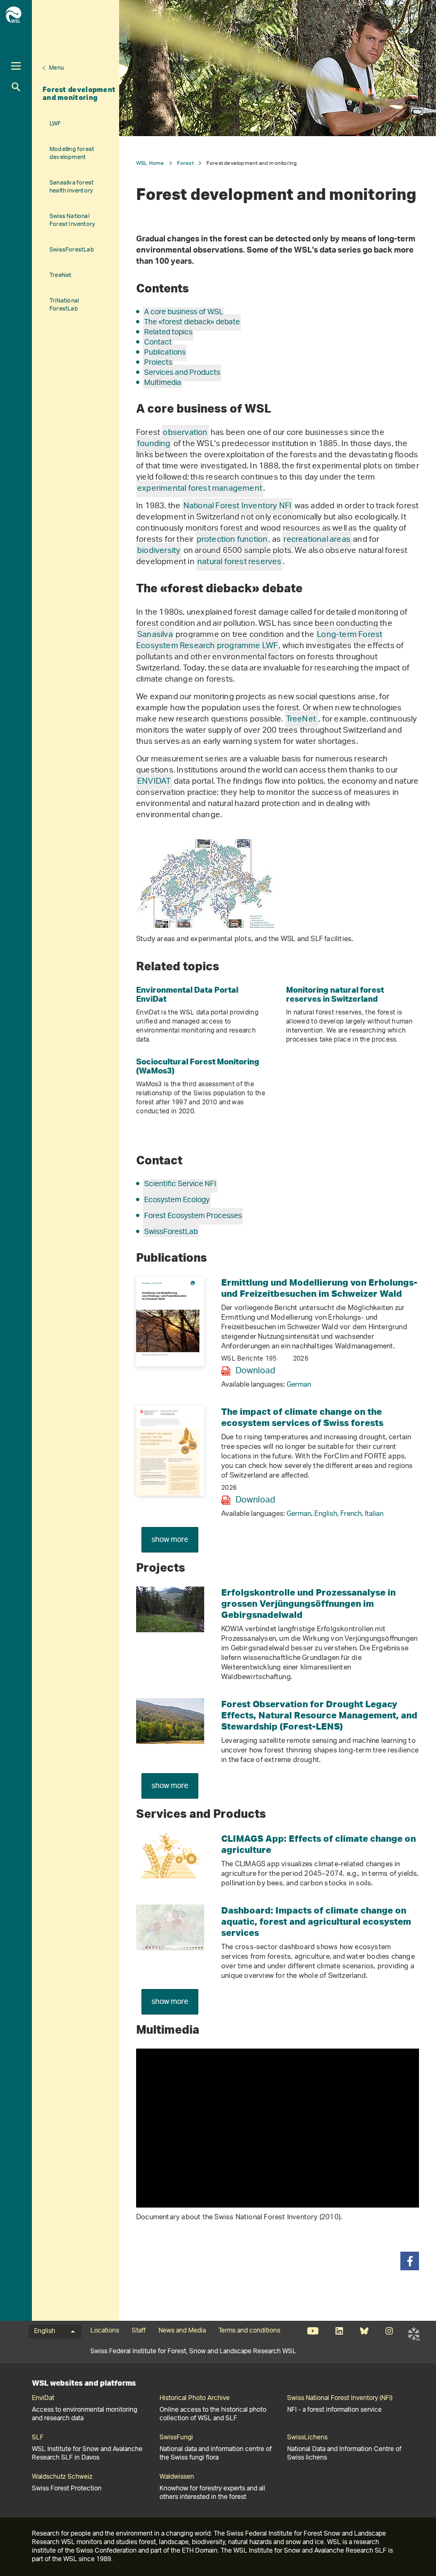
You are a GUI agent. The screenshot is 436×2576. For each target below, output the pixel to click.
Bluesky (364, 2331)
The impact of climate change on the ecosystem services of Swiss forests (302, 1417)
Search (16, 87)
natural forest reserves (240, 562)
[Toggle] (16, 66)
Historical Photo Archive (195, 2398)
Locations (105, 2331)
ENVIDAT (154, 782)
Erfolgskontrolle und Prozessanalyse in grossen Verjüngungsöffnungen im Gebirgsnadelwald (308, 1603)
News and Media (182, 2331)
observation (185, 433)
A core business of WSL (184, 312)
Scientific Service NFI (180, 1184)
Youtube (313, 2331)
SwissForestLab (72, 250)
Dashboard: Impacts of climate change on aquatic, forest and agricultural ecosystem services (316, 1921)
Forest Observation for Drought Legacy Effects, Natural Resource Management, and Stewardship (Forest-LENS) (319, 1715)
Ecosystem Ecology (177, 1200)
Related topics (168, 333)
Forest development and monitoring (79, 93)
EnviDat (43, 2398)
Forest (185, 163)
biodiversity (159, 551)
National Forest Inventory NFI (238, 506)
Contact (158, 343)
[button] (410, 2261)
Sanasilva (155, 635)
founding (154, 444)
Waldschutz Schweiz (62, 2477)
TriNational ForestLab (64, 305)
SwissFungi (176, 2438)
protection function (232, 540)
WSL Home (150, 163)
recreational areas (317, 540)
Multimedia (163, 383)
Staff (139, 2331)
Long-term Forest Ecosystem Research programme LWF (259, 641)
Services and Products (182, 373)
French (351, 1514)
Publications (165, 353)
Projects (158, 363)
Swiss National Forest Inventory (72, 220)
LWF (55, 124)
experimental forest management (200, 489)
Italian (374, 1514)
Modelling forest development (72, 153)
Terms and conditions (249, 2331)
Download (255, 1371)
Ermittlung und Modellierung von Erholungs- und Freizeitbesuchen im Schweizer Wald (319, 1288)
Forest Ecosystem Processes (193, 1216)
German (299, 1385)
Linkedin (339, 2331)
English (326, 1514)
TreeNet (60, 275)
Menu (56, 68)
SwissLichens (307, 2438)
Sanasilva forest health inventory (72, 187)
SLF (414, 2334)
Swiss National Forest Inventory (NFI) (340, 2398)
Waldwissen (177, 2477)
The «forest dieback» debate (192, 322)
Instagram (389, 2331)
